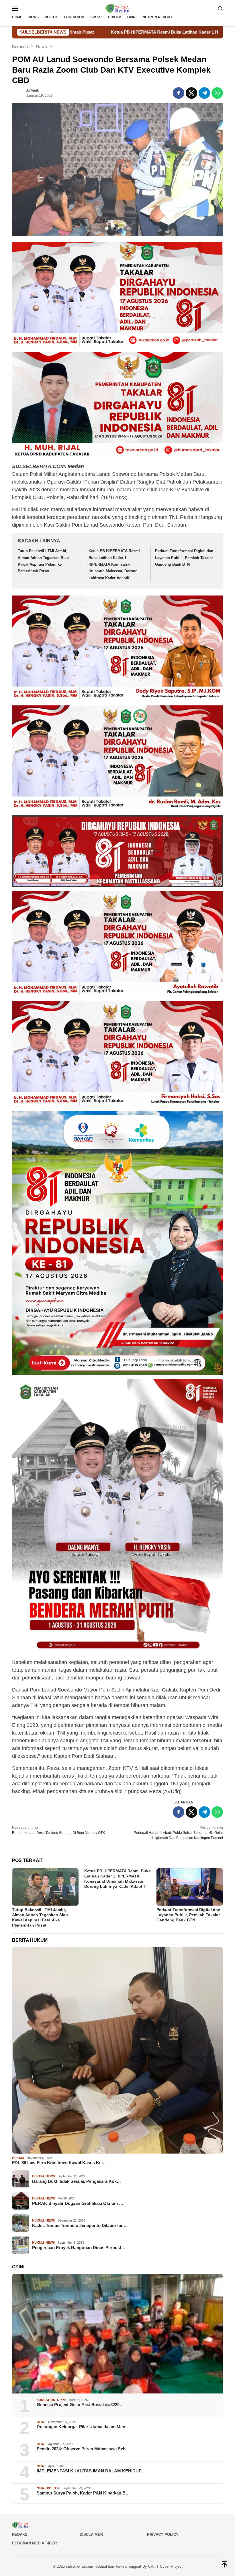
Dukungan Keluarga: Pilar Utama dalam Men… (83, 2427)
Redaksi (20, 2535)
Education (46, 2400)
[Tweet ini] (191, 93)
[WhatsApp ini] (217, 93)
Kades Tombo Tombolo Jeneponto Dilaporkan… (80, 2225)
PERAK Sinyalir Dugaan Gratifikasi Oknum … (78, 2203)
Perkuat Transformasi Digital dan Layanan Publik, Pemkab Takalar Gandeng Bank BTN (184, 558)
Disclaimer (91, 2535)
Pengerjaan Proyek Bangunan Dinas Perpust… (79, 2248)
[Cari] (220, 8)
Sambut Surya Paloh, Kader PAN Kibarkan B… (83, 2493)
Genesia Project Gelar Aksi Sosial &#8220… (80, 2405)
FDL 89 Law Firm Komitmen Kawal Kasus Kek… (60, 2163)
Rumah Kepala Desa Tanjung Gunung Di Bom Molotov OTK (58, 1830)
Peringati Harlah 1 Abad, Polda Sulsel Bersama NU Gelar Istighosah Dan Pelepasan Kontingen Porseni (178, 1833)
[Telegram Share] (204, 93)
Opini (61, 2400)
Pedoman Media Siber (34, 2543)
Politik (53, 2488)
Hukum (18, 2158)
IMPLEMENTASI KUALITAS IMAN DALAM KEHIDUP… (91, 2471)
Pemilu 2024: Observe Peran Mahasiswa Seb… (83, 2449)
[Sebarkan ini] (179, 93)
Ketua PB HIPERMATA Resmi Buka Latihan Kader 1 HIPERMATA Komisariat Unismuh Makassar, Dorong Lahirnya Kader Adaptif (114, 564)
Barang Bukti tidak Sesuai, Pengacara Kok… (77, 2181)
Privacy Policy (163, 2535)
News (50, 2176)
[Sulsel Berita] (117, 8)
